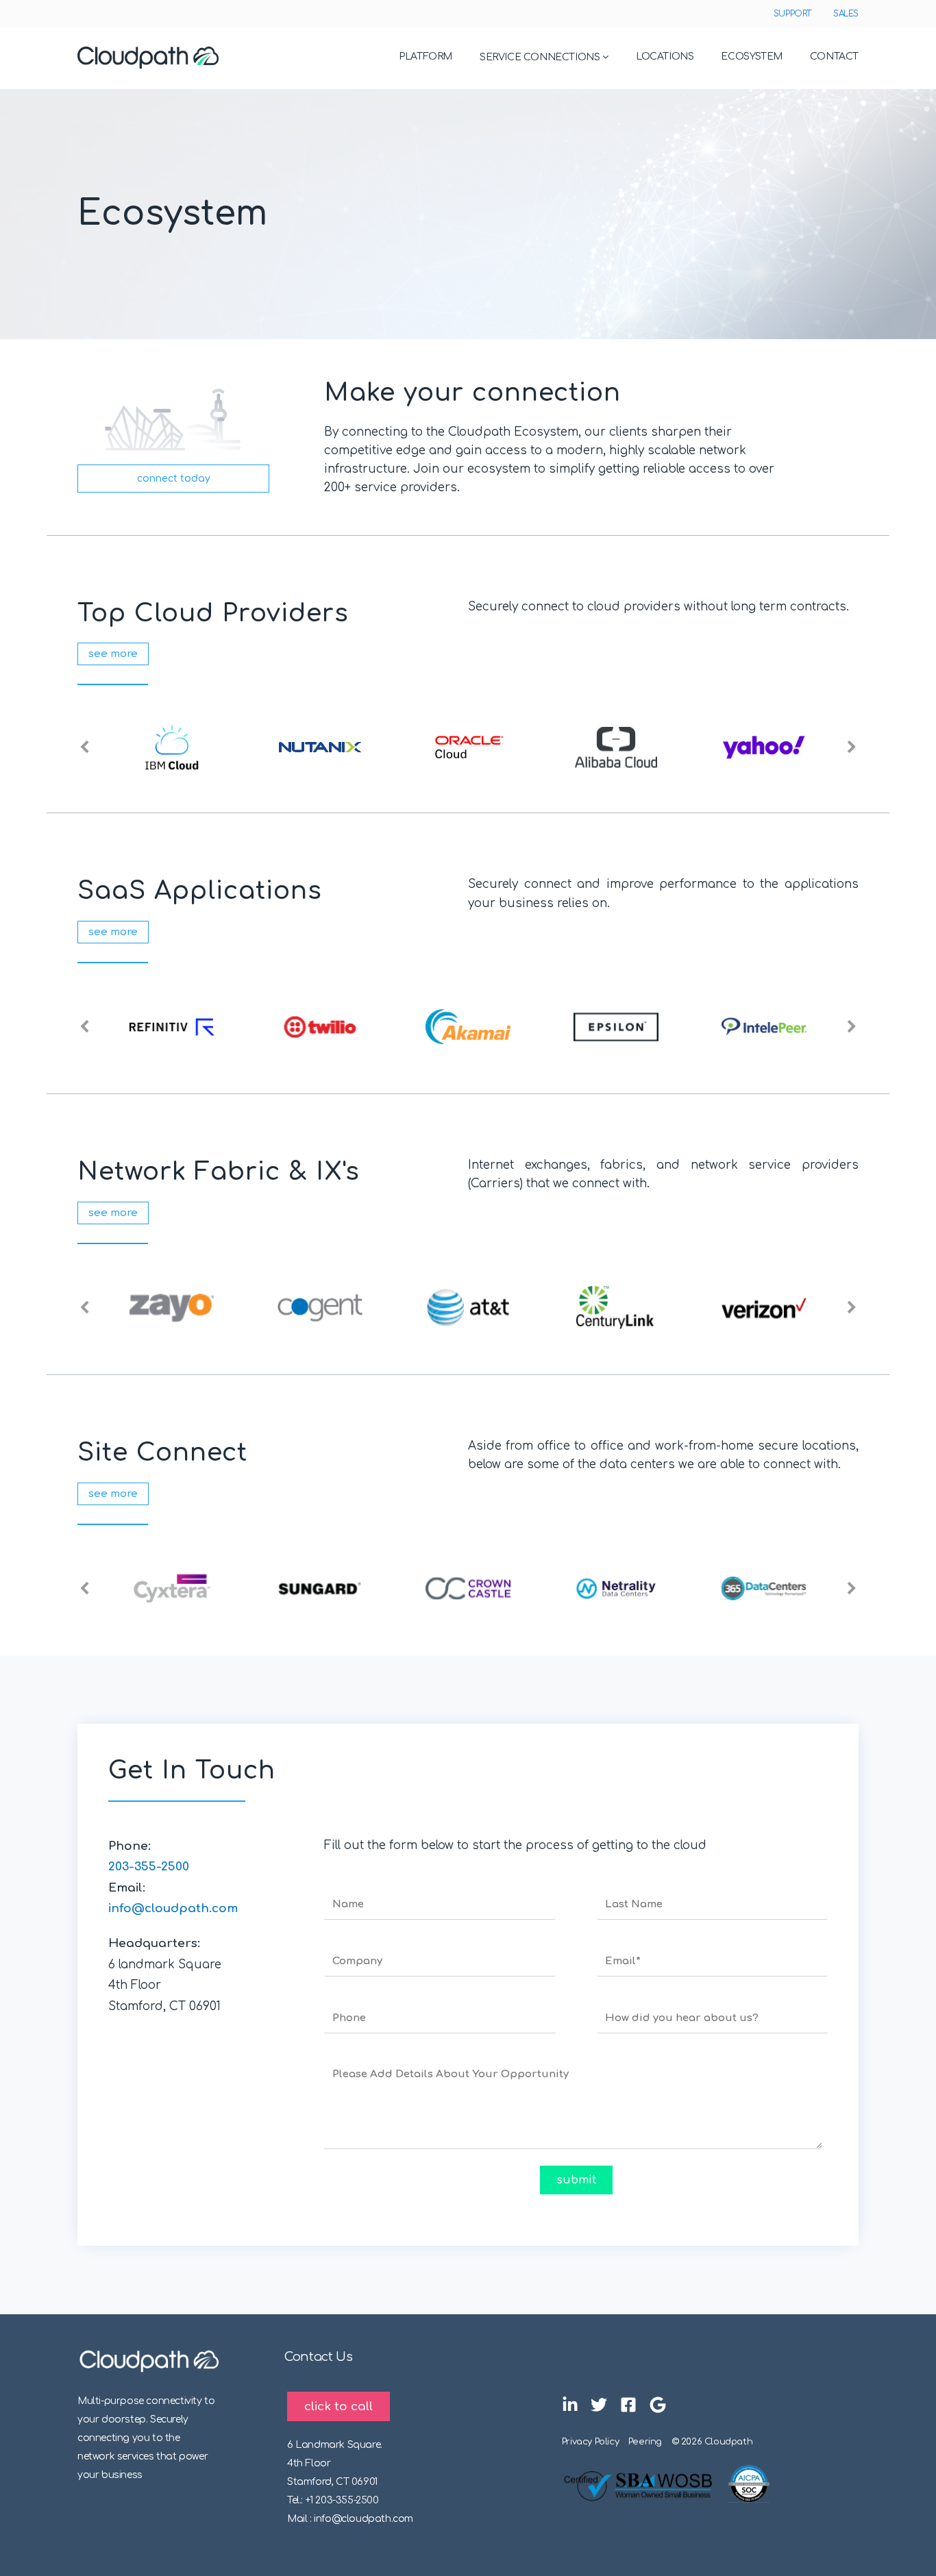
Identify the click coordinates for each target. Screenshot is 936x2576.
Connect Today (174, 479)
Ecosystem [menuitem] (751, 57)
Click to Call (338, 2406)
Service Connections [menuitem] (540, 57)
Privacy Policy (590, 2442)
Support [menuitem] (792, 14)
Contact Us (318, 2357)
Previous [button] (84, 747)
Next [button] (852, 747)
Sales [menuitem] (846, 14)
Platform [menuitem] (426, 57)
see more (113, 654)
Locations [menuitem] (665, 57)
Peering (645, 2442)
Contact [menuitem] (834, 57)
